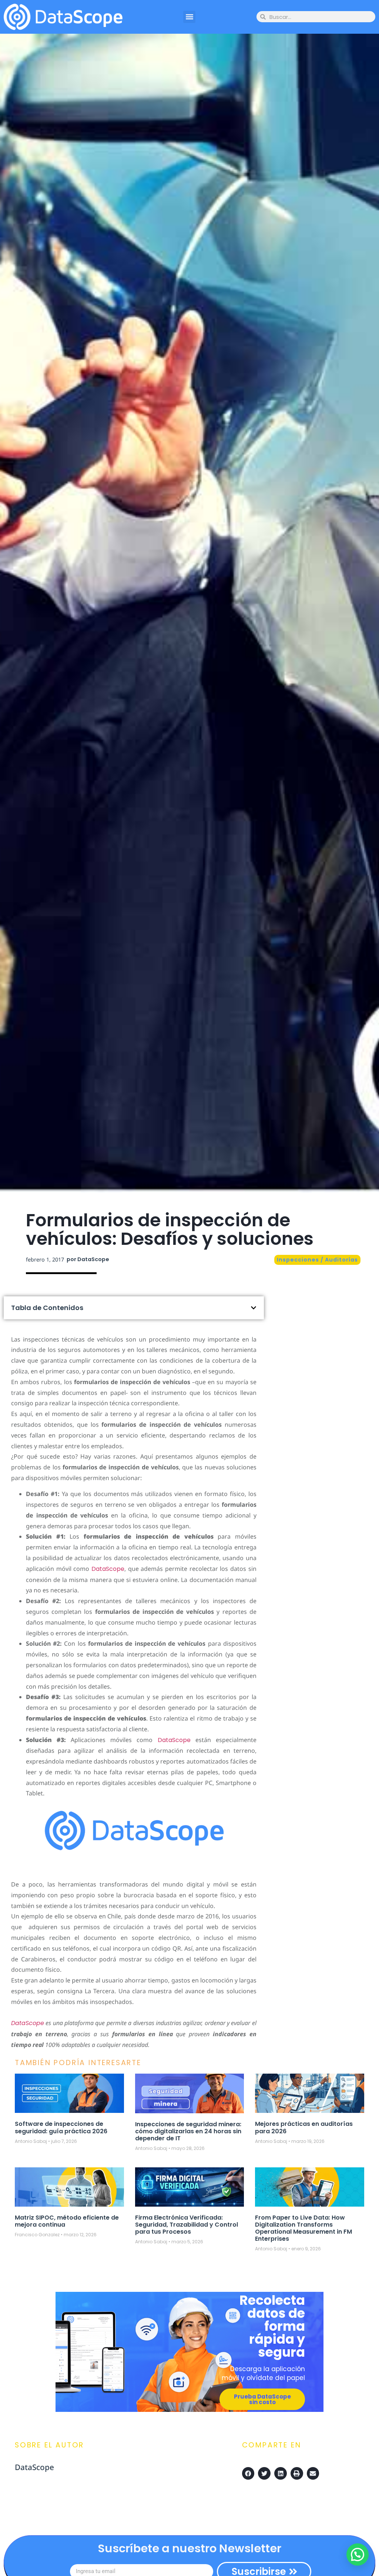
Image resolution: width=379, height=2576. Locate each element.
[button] (189, 17)
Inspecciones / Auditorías (317, 1260)
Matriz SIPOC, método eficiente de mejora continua (67, 2221)
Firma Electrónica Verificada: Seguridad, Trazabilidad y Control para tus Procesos (187, 2225)
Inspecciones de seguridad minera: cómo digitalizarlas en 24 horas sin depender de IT (188, 2131)
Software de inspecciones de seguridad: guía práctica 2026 (61, 2127)
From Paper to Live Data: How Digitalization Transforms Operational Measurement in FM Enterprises (303, 2228)
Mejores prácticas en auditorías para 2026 (304, 2127)
